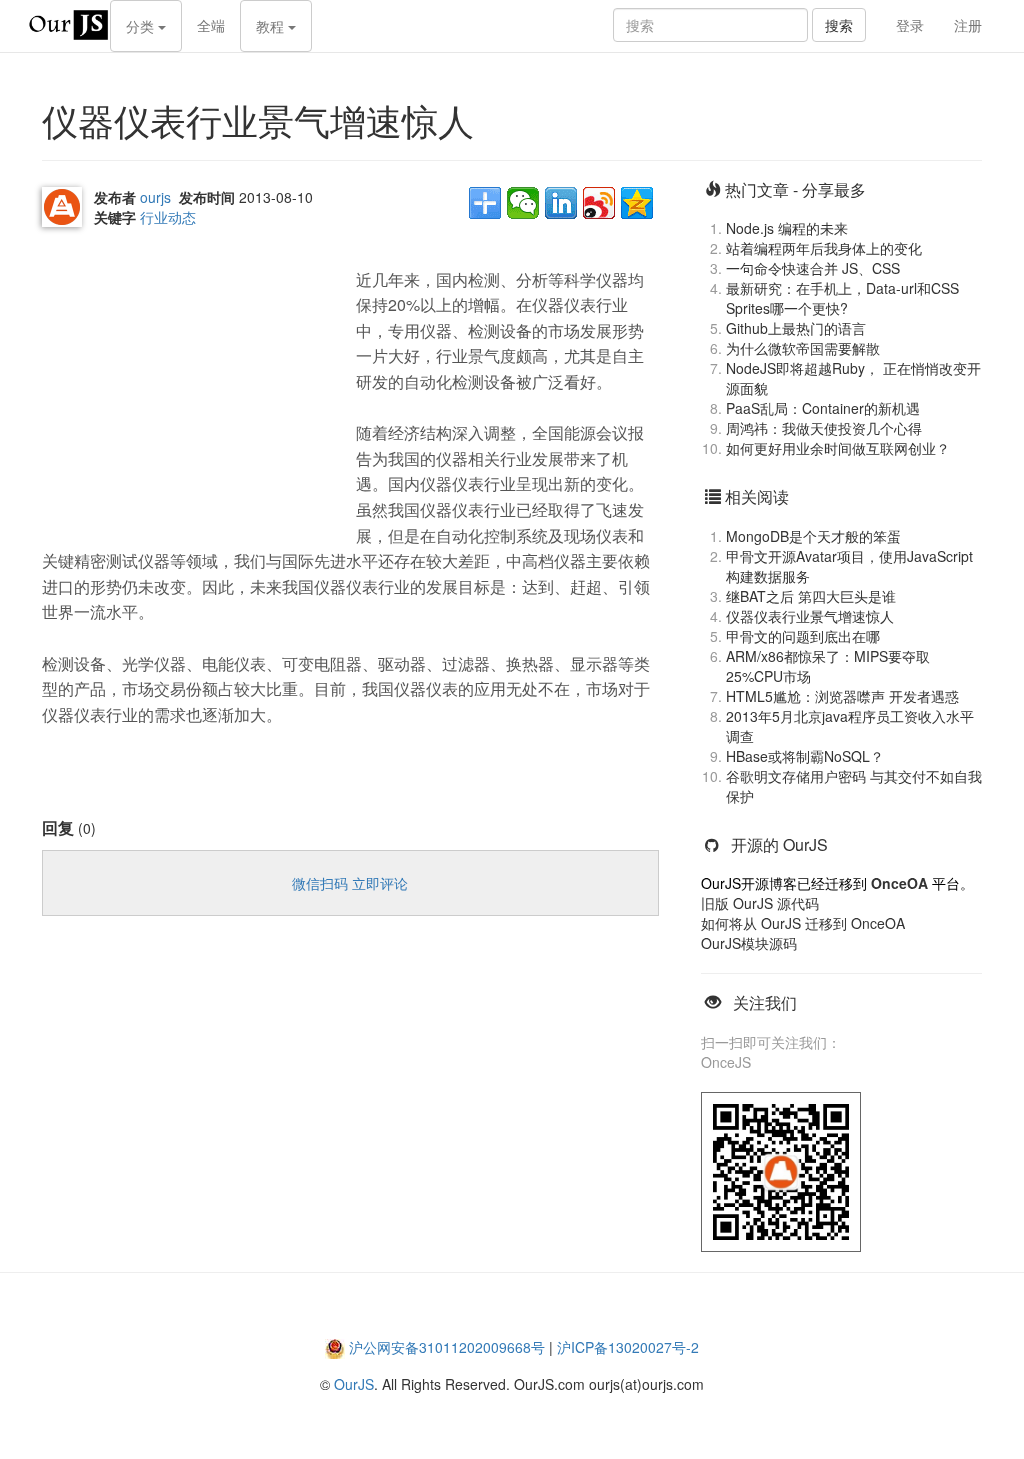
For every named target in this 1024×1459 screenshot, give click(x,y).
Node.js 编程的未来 (787, 228)
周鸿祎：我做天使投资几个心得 (824, 428)
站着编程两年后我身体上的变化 (824, 248)
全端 (211, 25)
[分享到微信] (523, 203)
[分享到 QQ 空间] (637, 203)
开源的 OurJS (779, 844)
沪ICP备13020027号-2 (628, 1347)
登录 (910, 25)
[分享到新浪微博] (599, 203)
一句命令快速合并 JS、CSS (813, 268)
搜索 (839, 25)
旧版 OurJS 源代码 (760, 903)
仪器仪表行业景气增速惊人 (810, 616)
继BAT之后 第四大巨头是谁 (811, 596)
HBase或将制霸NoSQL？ (805, 756)
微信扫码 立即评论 (350, 883)
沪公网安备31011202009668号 (447, 1347)
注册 (968, 25)
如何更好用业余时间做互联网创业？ (838, 448)
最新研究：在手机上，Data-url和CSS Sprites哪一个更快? (842, 298)
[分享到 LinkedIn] (561, 203)
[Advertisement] (192, 382)
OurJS (354, 1384)
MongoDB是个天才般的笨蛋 (813, 536)
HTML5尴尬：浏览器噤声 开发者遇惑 (842, 696)
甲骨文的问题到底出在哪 (803, 636)
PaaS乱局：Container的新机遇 (823, 408)
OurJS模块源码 (749, 943)
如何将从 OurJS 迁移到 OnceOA (803, 923)
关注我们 (765, 1002)
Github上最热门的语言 (796, 328)
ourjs (155, 197)
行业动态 (168, 217)
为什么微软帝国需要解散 (803, 348)
